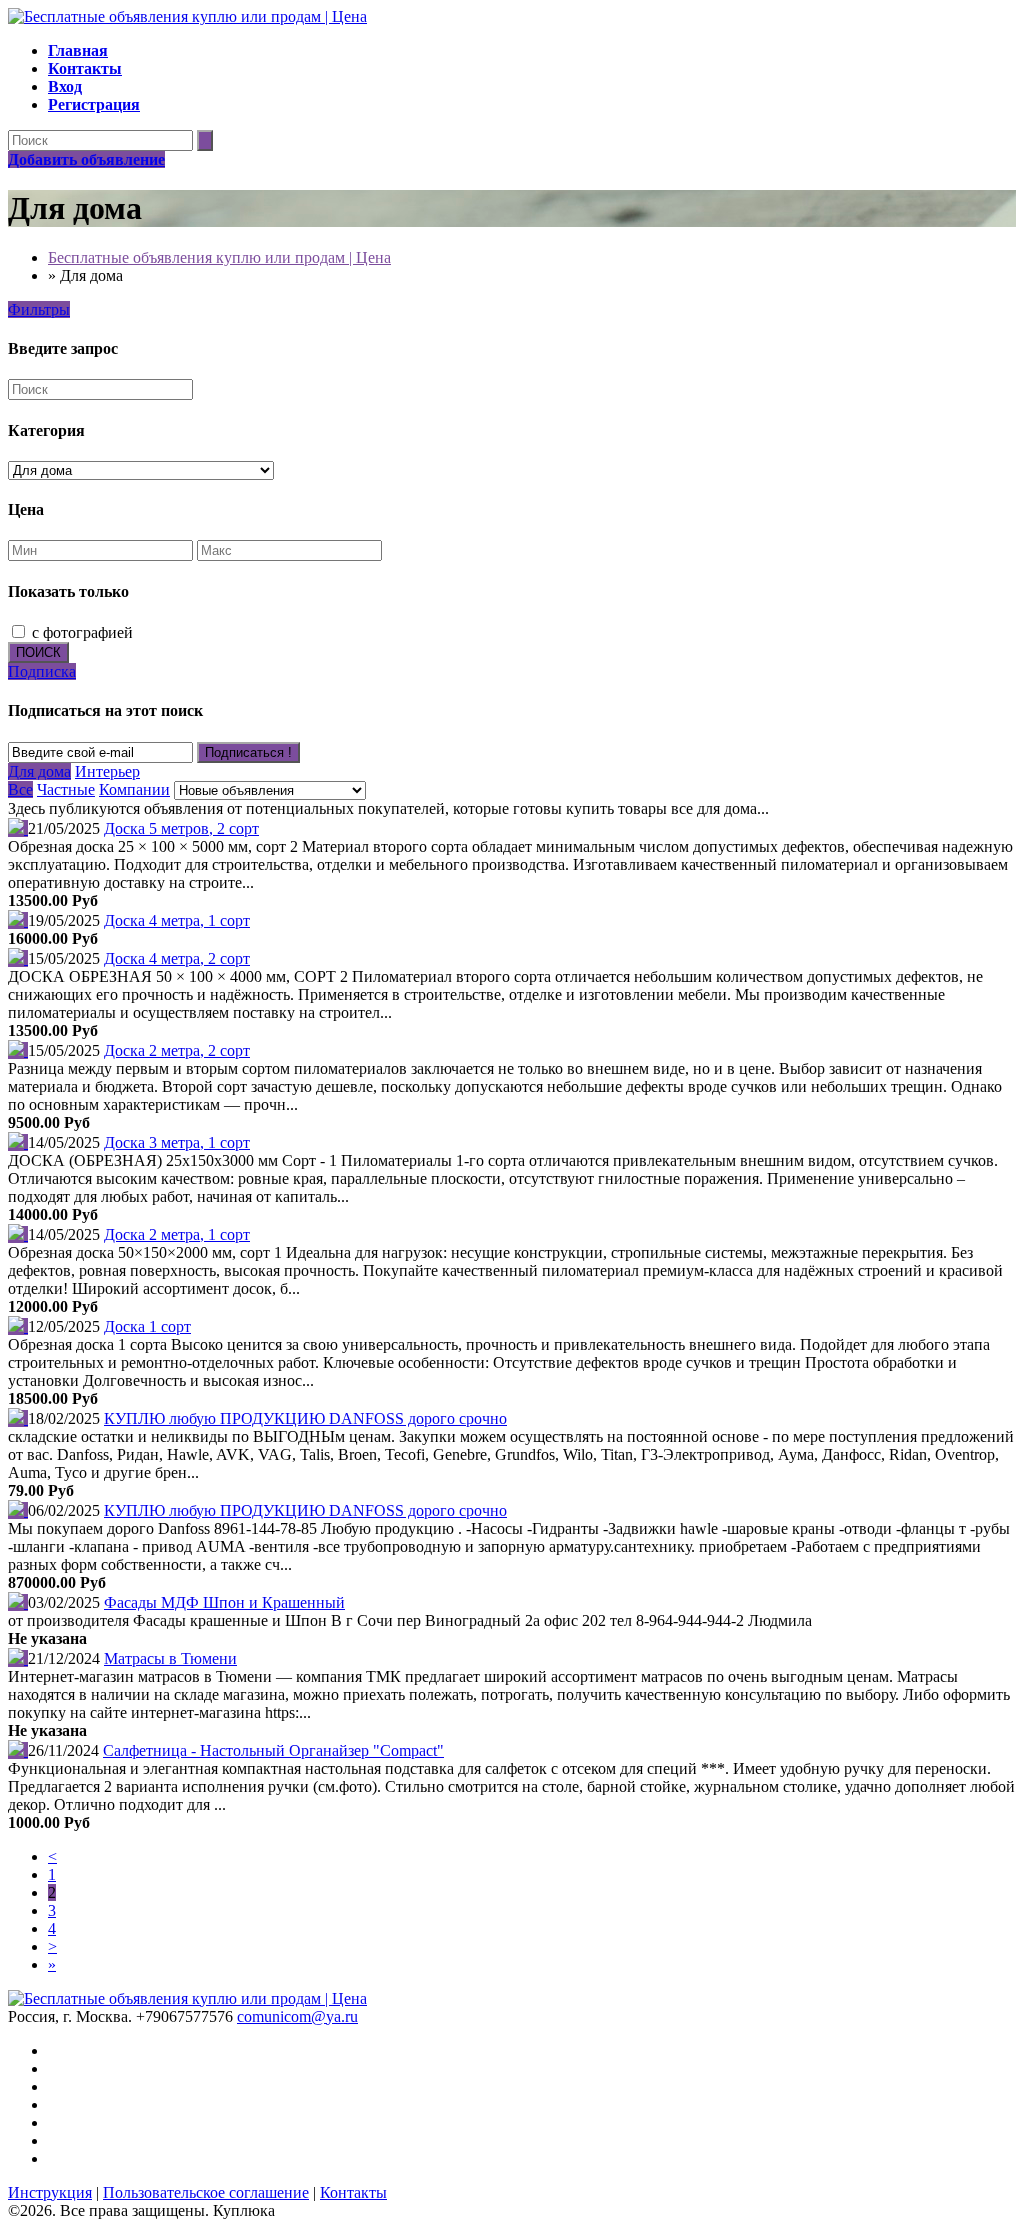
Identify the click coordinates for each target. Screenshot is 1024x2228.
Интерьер (107, 771)
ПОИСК (38, 652)
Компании (134, 789)
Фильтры (39, 309)
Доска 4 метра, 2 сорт (177, 958)
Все (20, 789)
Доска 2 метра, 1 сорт (177, 1234)
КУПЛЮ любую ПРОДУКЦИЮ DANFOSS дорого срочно (305, 1418)
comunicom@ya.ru (297, 2016)
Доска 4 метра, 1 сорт (177, 920)
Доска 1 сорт (147, 1326)
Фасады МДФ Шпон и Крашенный (224, 1602)
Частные (66, 789)
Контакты (353, 2192)
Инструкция (50, 2192)
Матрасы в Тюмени (170, 1658)
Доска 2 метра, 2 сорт (177, 1050)
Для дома (39, 771)
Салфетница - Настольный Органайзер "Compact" (273, 1750)
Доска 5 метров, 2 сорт (181, 828)
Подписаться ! (248, 752)
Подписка (42, 671)
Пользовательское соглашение (206, 2192)
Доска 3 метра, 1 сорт (177, 1142)
